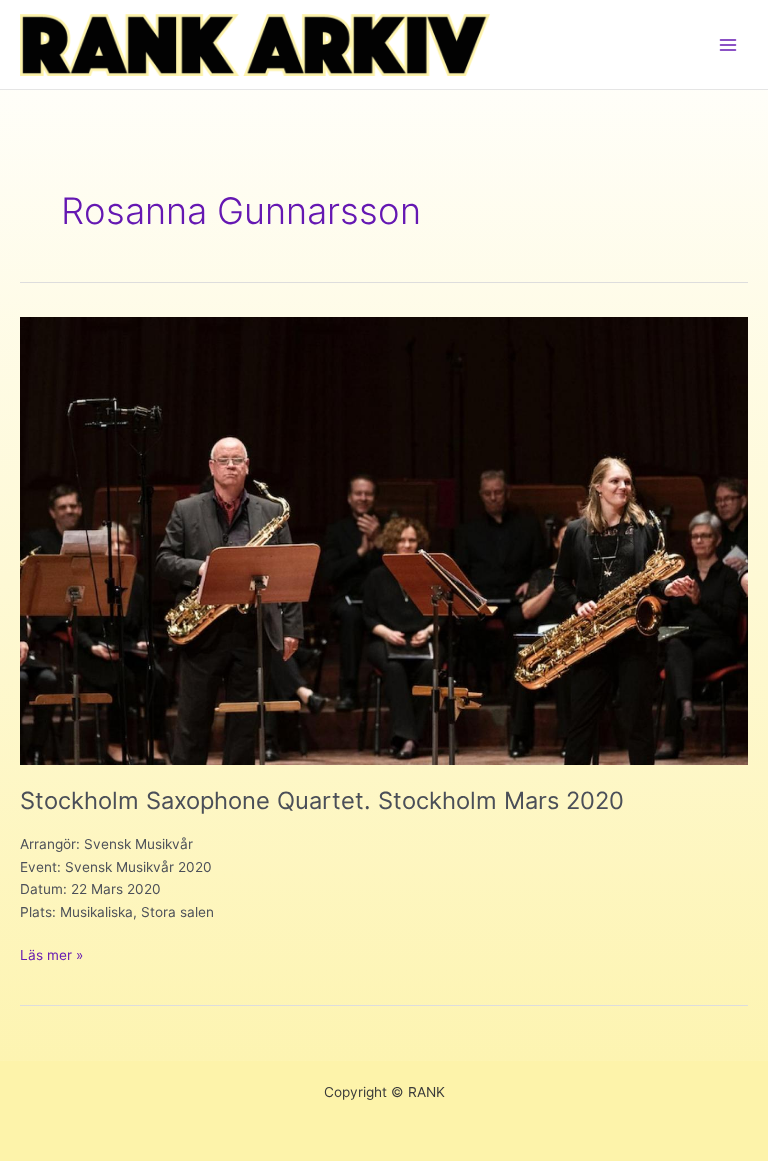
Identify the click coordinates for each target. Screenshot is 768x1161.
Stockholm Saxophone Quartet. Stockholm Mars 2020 (322, 800)
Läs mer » (51, 956)
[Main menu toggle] (728, 44)
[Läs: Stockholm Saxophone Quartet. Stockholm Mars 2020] (384, 540)
